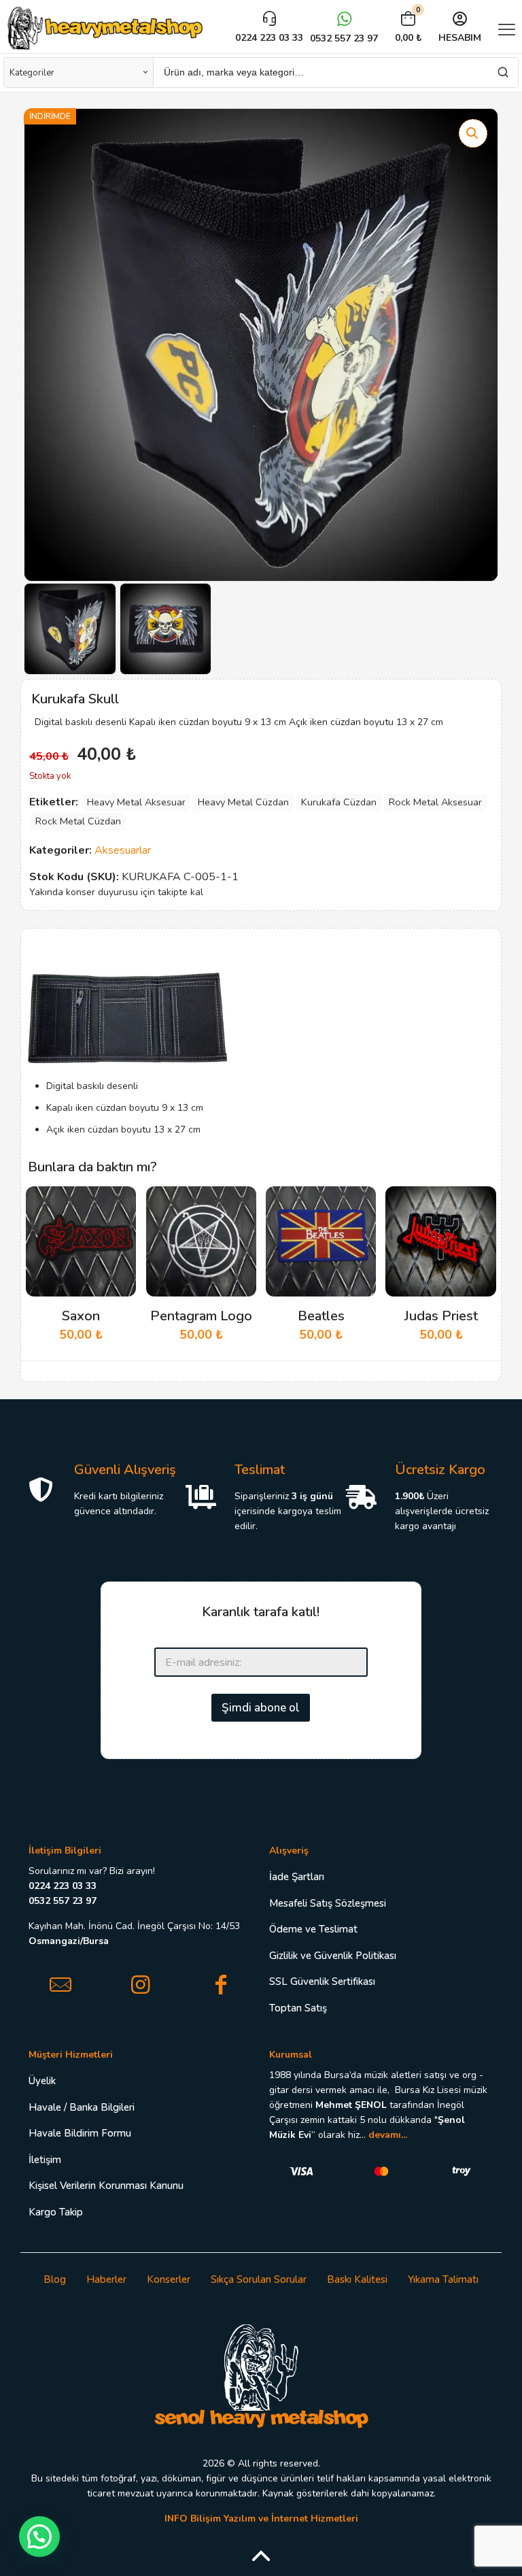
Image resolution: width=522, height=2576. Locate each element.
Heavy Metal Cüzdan (243, 802)
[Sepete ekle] (117, 1205)
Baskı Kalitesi (357, 2279)
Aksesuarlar (123, 850)
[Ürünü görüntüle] (117, 1235)
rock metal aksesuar (435, 802)
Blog (55, 2279)
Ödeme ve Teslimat (313, 1929)
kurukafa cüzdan (339, 802)
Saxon (81, 1316)
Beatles (321, 1316)
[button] (473, 133)
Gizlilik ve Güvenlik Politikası (333, 1956)
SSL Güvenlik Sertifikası (322, 1981)
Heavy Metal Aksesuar (136, 802)
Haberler (106, 2279)
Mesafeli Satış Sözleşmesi (328, 1903)
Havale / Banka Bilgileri (82, 2107)
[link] (261, 2375)
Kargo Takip (56, 2212)
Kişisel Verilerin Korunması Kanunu (106, 2186)
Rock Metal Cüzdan (78, 821)
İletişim (45, 2160)
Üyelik (42, 2081)
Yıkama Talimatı (443, 2279)
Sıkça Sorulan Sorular (259, 2279)
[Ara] (503, 72)
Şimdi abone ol (261, 1708)
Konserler (169, 2279)
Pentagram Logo (201, 1316)
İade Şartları (297, 1877)
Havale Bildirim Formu (80, 2133)
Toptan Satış (298, 2008)
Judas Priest (441, 1316)
